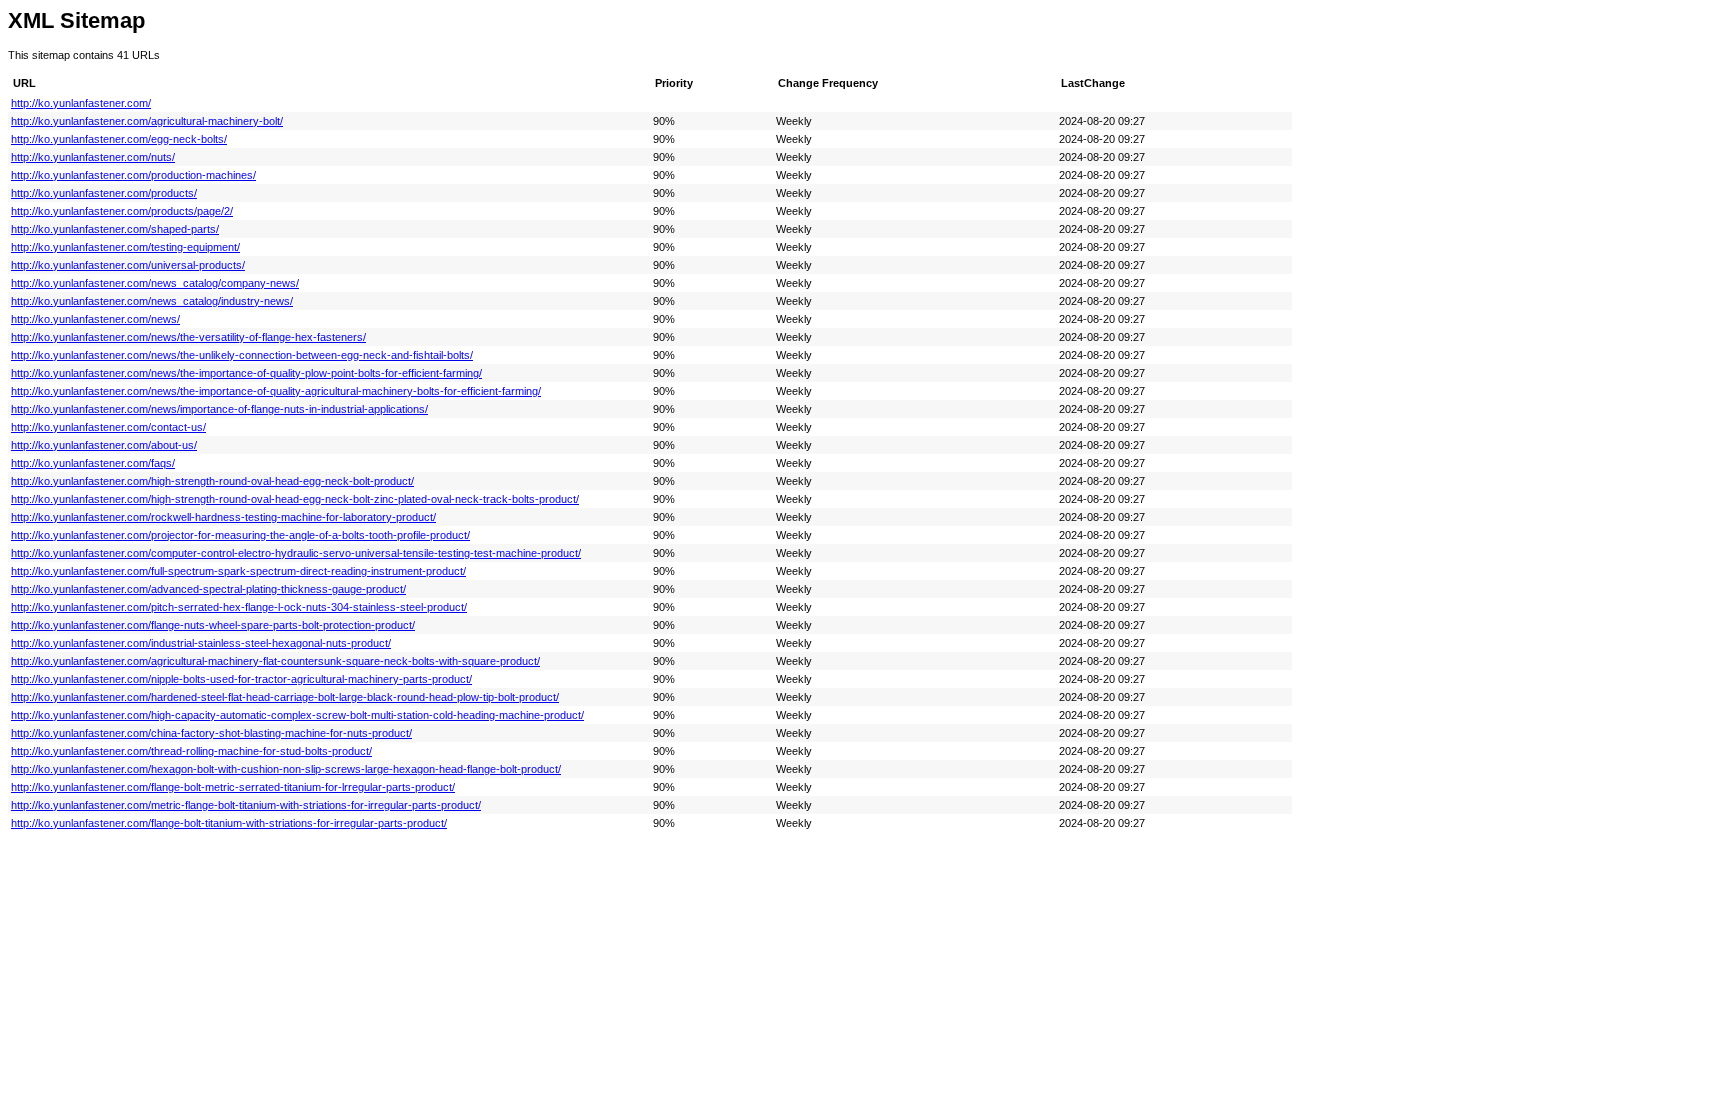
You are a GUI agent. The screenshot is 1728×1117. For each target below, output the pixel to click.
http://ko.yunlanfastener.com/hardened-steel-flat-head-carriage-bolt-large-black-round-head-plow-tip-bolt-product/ (285, 697)
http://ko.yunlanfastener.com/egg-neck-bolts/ (119, 139)
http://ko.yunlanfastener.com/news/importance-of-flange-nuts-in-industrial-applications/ (219, 409)
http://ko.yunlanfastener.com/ (81, 103)
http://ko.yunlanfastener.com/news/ (95, 319)
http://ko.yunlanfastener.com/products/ (104, 193)
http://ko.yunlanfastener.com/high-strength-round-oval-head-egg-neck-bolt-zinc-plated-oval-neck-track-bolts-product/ (295, 499)
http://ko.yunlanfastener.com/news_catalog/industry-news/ (152, 301)
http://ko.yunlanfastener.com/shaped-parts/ (115, 229)
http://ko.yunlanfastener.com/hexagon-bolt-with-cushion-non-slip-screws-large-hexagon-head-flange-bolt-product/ (286, 769)
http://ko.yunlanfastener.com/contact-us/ (108, 427)
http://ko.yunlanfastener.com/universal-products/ (128, 265)
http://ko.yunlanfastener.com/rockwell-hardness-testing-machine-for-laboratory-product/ (223, 517)
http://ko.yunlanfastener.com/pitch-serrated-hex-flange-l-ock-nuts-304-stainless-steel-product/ (239, 607)
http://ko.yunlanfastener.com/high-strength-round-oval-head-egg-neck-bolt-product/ (212, 481)
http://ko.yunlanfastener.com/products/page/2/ (122, 211)
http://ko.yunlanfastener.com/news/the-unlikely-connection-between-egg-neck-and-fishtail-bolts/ (242, 355)
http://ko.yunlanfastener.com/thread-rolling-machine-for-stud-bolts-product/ (191, 751)
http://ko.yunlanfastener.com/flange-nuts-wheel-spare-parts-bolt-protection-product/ (213, 625)
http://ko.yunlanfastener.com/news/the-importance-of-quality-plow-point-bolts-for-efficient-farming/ (246, 373)
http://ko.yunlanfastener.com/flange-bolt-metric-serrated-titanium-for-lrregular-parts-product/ (233, 787)
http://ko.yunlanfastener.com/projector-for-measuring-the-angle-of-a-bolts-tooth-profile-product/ (240, 535)
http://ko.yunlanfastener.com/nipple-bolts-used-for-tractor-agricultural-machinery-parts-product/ (241, 679)
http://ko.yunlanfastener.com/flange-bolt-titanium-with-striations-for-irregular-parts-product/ (229, 823)
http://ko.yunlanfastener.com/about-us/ (104, 445)
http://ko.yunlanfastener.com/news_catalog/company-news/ (155, 283)
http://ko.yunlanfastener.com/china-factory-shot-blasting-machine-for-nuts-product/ (211, 733)
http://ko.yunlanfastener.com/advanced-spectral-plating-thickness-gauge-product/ (208, 589)
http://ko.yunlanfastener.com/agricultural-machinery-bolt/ (147, 121)
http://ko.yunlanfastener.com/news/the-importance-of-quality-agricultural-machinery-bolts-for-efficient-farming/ (276, 391)
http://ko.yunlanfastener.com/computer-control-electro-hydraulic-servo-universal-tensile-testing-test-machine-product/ (296, 553)
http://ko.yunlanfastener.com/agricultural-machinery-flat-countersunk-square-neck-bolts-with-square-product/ (275, 661)
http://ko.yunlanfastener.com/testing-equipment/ (125, 247)
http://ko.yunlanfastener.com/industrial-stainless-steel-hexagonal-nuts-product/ (201, 643)
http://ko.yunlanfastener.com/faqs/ (93, 463)
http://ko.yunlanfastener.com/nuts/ (93, 157)
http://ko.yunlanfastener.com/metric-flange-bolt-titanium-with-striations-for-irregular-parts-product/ (246, 805)
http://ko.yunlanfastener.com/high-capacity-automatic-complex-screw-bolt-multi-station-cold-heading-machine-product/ (297, 715)
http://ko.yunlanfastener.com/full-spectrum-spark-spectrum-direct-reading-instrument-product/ (238, 571)
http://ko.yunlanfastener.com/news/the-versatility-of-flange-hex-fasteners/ (188, 337)
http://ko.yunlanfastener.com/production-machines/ (133, 175)
